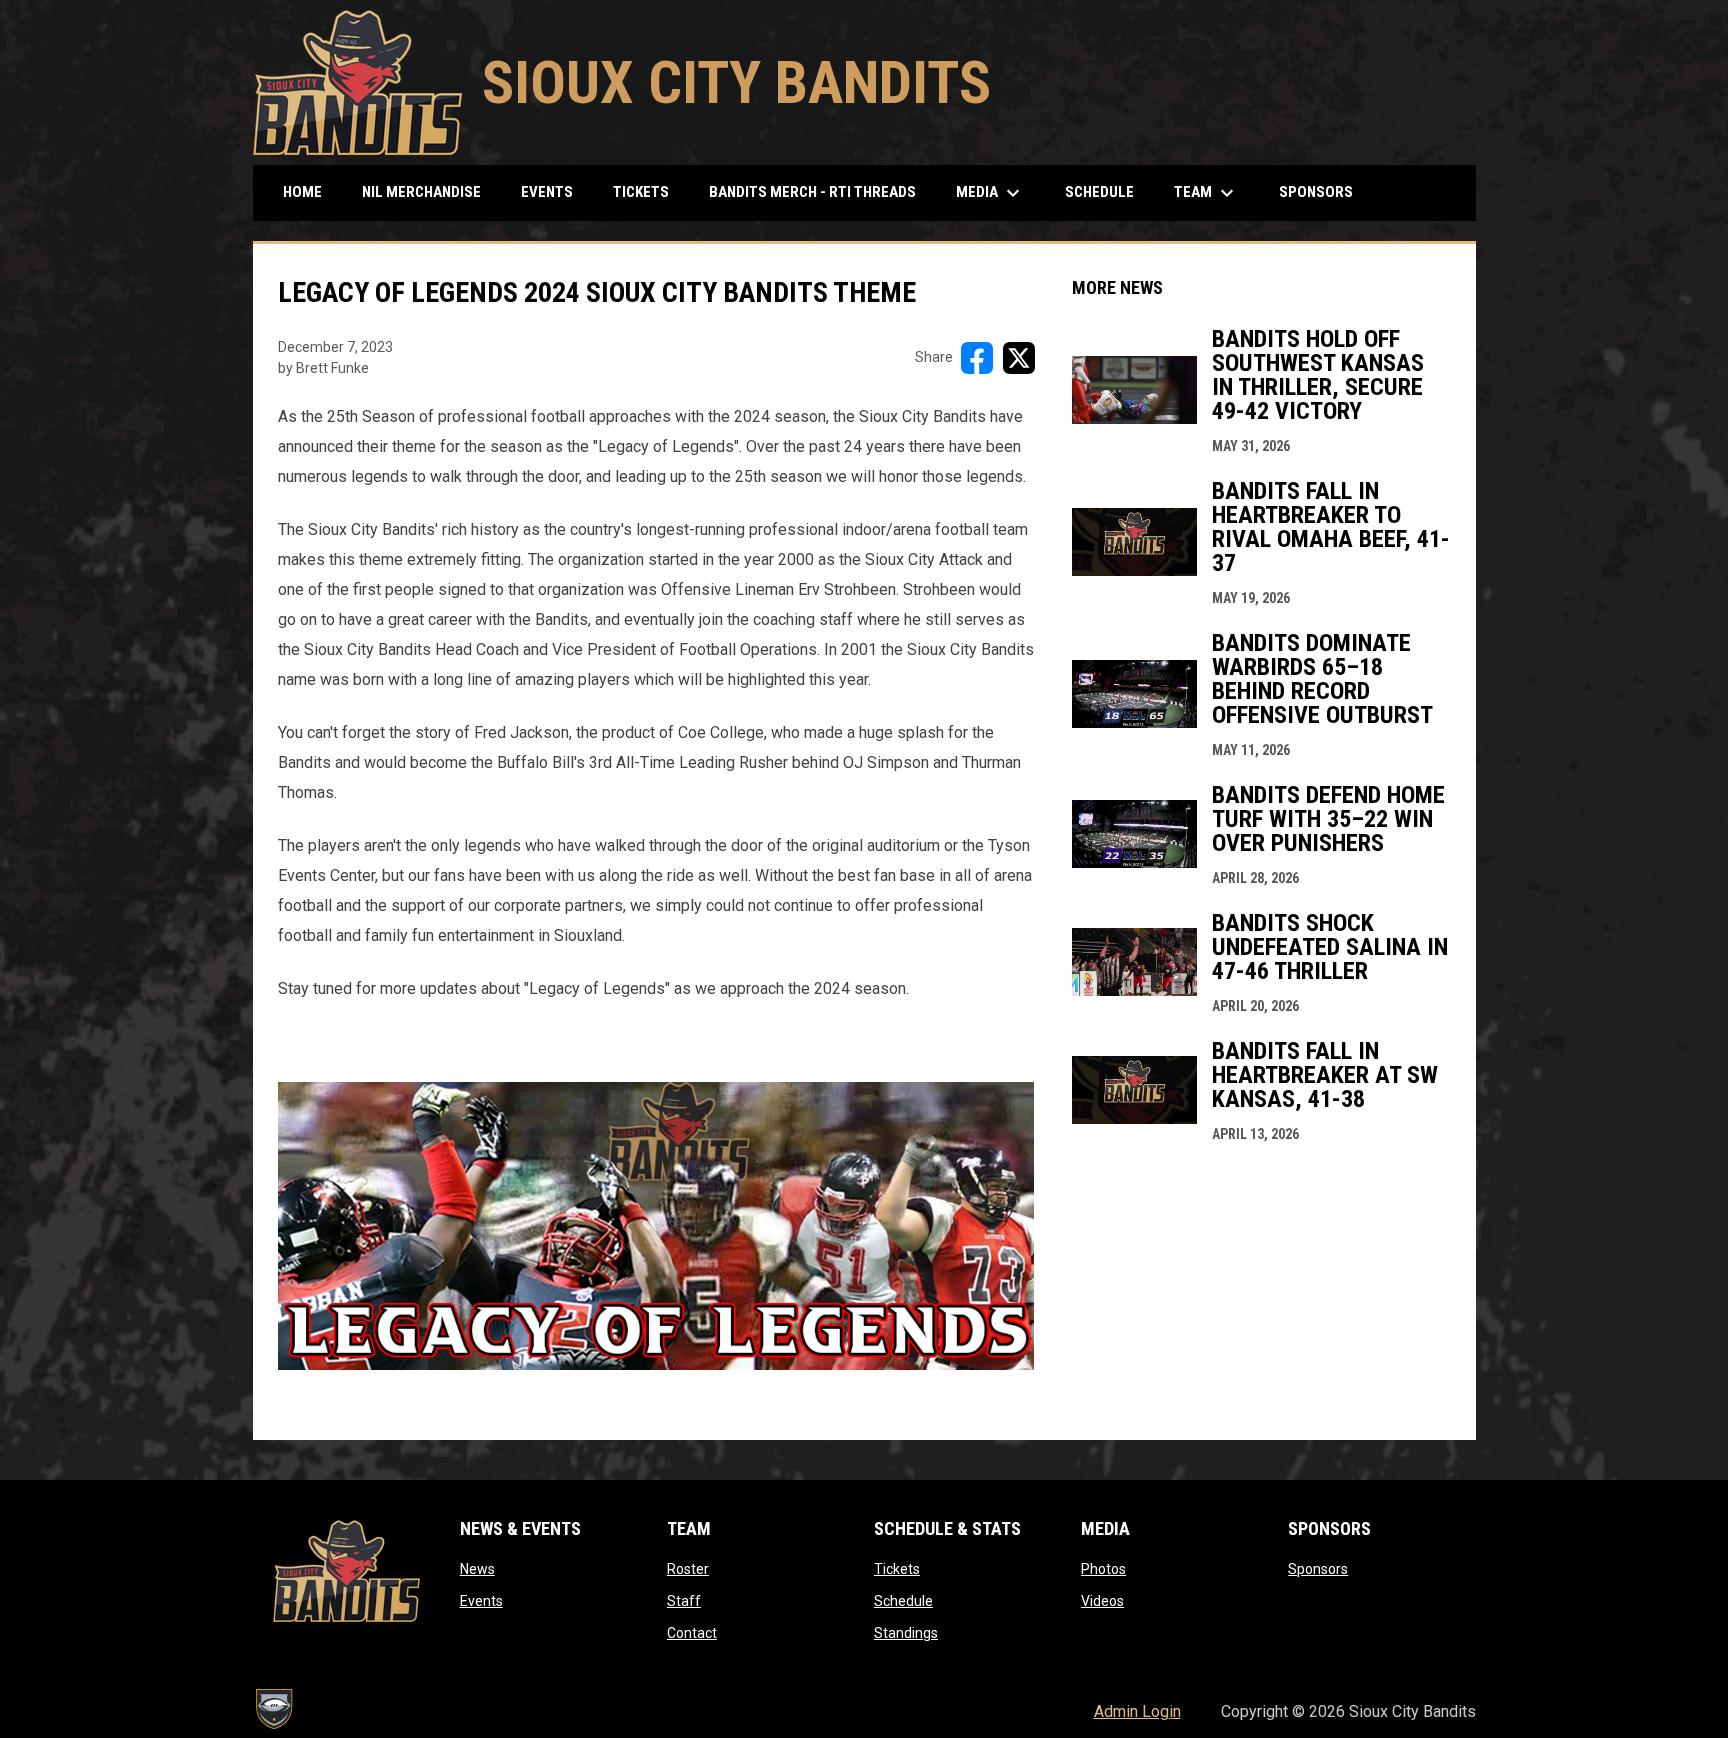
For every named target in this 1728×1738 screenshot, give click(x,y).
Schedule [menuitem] (1099, 192)
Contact (692, 1633)
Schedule (903, 1601)
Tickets (897, 1569)
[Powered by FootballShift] (273, 1709)
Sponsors (1318, 1569)
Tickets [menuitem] (641, 192)
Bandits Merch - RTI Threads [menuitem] (820, 191)
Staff (684, 1601)
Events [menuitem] (547, 192)
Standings (906, 1633)
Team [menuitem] (1206, 193)
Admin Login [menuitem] (1137, 1711)
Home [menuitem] (302, 192)
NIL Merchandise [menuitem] (429, 191)
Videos (1102, 1601)
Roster (688, 1569)
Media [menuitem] (990, 193)
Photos (1103, 1569)
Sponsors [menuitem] (1316, 192)
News (477, 1569)
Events (481, 1601)
